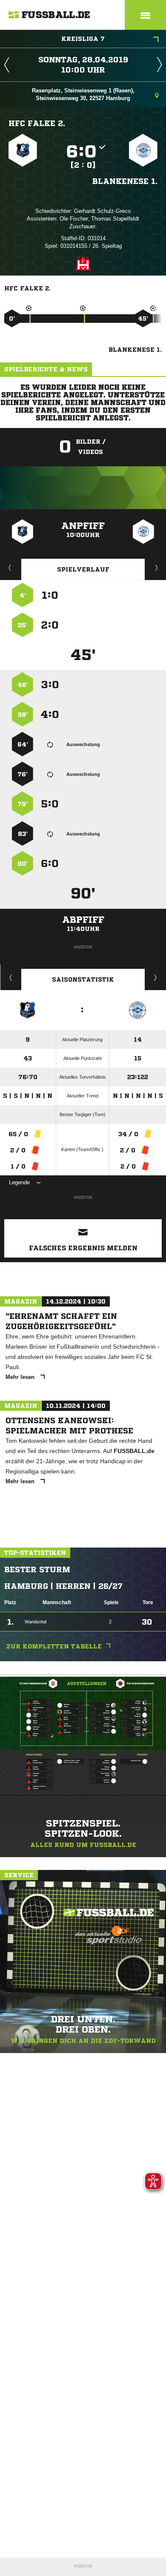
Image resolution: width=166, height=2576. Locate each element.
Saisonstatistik (83, 979)
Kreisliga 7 (83, 39)
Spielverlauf (83, 569)
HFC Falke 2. (37, 123)
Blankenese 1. (125, 181)
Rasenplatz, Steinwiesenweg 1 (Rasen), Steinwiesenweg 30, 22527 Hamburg (83, 94)
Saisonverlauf (156, 977)
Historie (11, 977)
